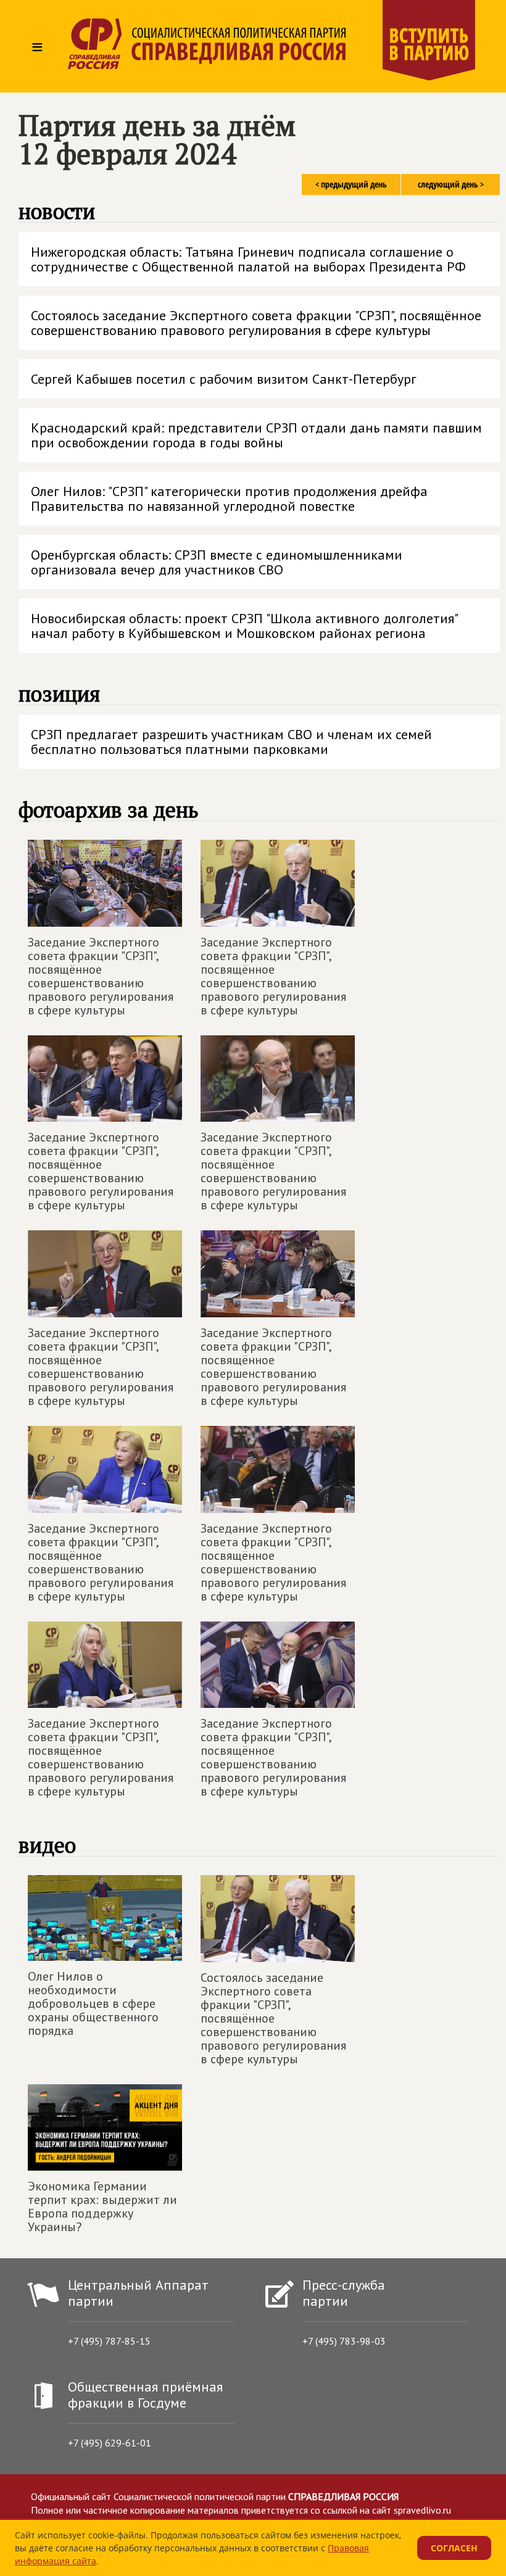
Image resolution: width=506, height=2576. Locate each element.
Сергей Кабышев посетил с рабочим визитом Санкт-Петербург (224, 379)
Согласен (454, 2548)
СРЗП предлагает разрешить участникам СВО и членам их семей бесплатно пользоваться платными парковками (231, 742)
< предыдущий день (351, 184)
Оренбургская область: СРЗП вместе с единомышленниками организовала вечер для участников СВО (217, 562)
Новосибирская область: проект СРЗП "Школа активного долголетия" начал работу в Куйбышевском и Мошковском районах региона (245, 626)
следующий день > (451, 184)
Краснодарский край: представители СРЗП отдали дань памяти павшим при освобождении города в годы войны (256, 435)
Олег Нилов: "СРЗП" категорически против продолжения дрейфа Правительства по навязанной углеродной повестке (229, 499)
